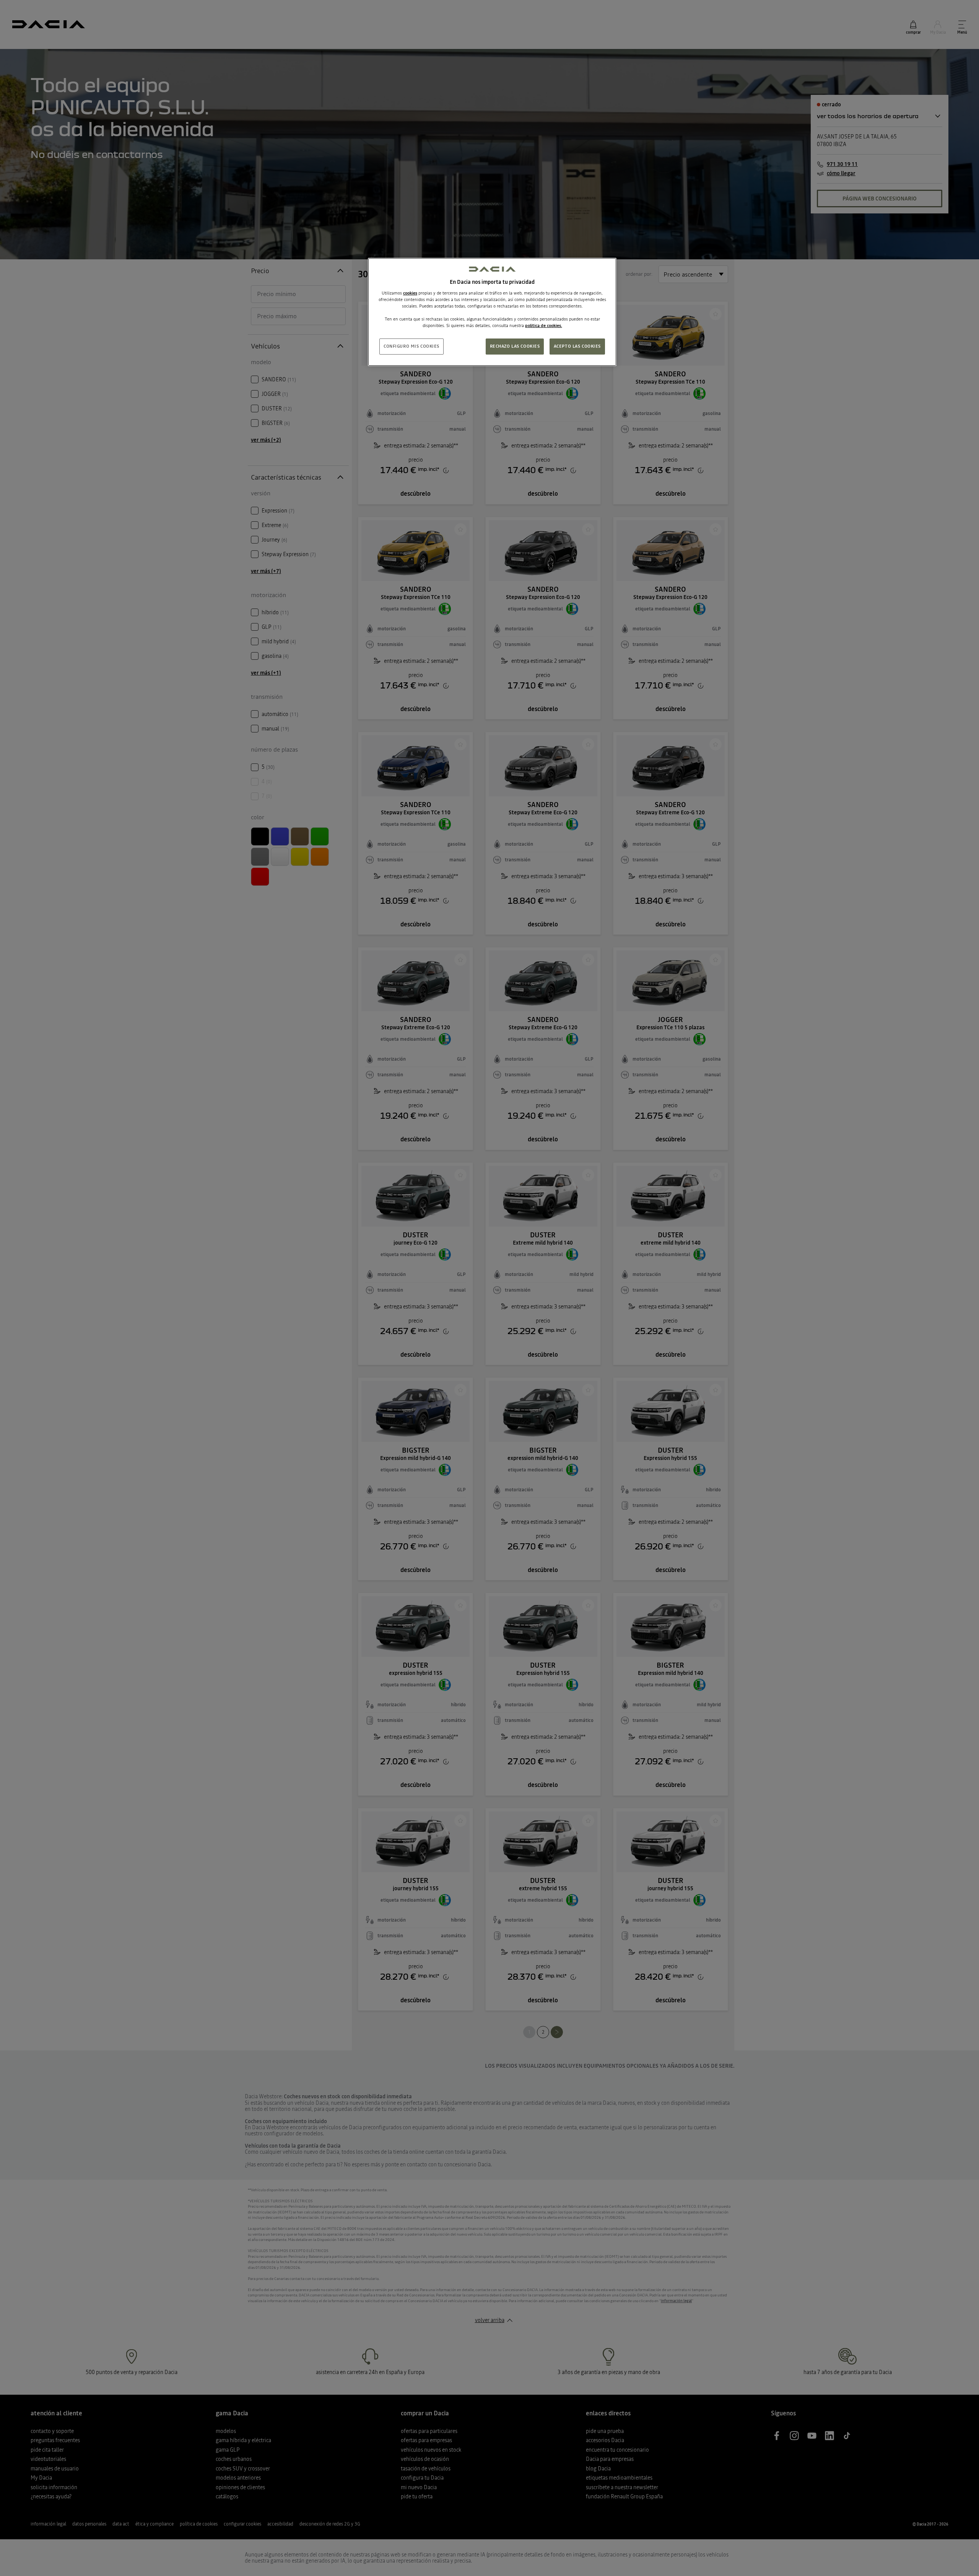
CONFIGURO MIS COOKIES (411, 346)
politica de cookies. (544, 325)
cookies (410, 293)
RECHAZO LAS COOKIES (515, 346)
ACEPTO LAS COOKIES (577, 346)
